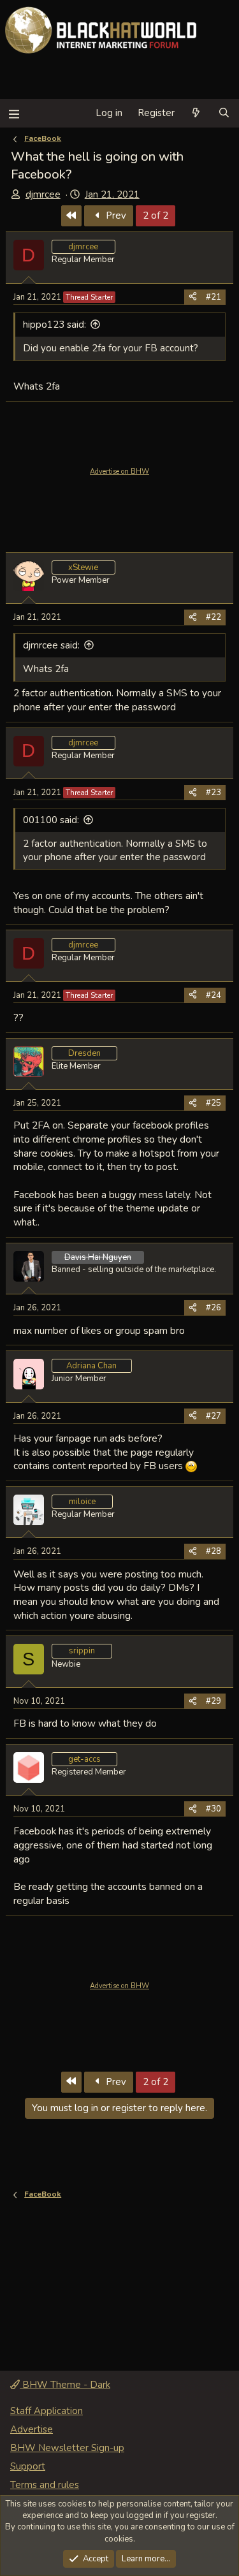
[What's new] (196, 113)
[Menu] (14, 113)
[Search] (224, 113)
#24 (214, 995)
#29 (214, 1701)
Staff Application (47, 2411)
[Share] (193, 297)
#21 (214, 297)
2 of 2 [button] (156, 216)
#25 (214, 1103)
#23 (214, 793)
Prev (115, 216)
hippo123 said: (54, 325)
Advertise (32, 2429)
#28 (214, 1551)
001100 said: (51, 820)
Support (28, 2466)
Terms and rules (45, 2485)
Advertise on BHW (119, 472)
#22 (214, 617)
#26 (214, 1308)
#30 (214, 1809)
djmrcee (43, 194)
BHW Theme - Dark (65, 2385)
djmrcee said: (51, 645)
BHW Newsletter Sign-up (67, 2448)
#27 (214, 1416)
